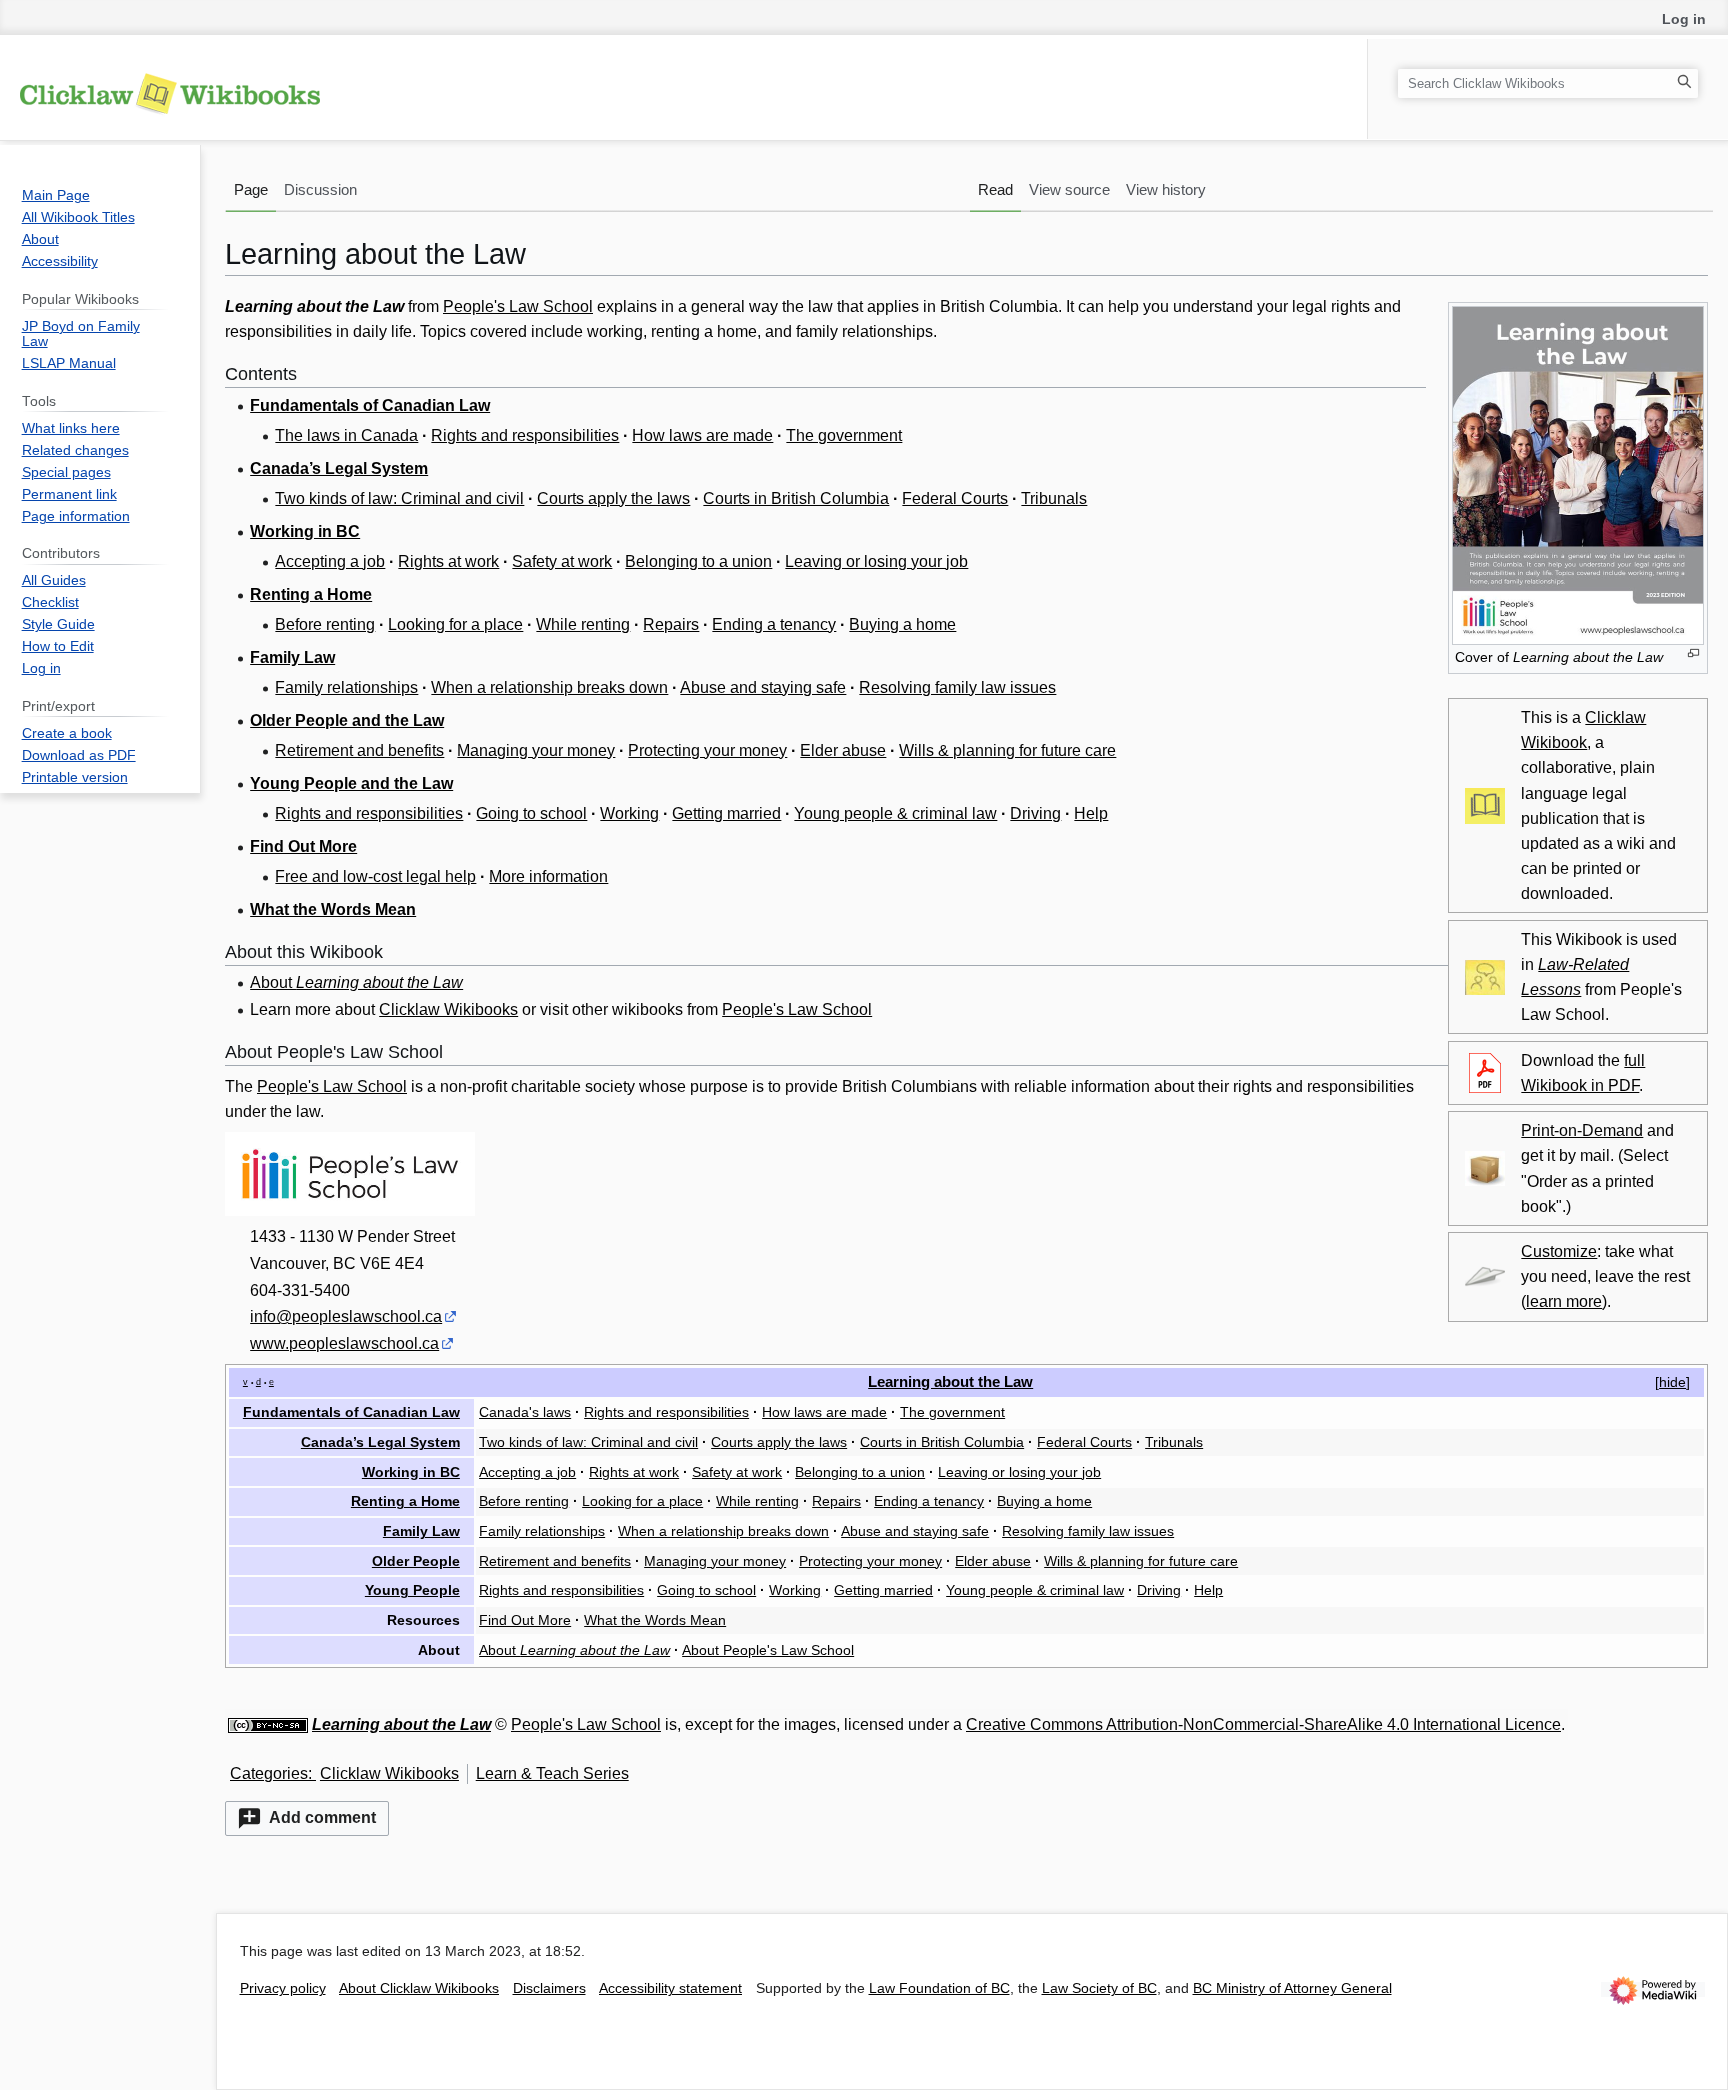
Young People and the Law (351, 783)
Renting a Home (311, 594)
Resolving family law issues (957, 687)
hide (1672, 1382)
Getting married (726, 813)
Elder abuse (843, 750)
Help (1091, 813)
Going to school (531, 813)
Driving (1035, 813)
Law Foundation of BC (939, 1988)
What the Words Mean (333, 909)
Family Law (292, 657)
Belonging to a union (698, 561)
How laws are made (702, 435)
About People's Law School (768, 1650)
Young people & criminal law (895, 813)
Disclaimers (549, 1988)
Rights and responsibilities (525, 435)
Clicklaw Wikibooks (448, 1009)
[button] (307, 1818)
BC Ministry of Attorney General (1292, 1988)
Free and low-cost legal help (375, 876)
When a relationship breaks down (549, 687)
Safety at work (562, 561)
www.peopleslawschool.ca (344, 1343)
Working (629, 813)
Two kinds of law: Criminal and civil (399, 498)
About (356, 982)
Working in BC (305, 531)
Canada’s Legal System (339, 468)
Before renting (325, 624)
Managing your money (536, 750)
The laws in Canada (346, 435)
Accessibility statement (670, 1988)
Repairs (671, 624)
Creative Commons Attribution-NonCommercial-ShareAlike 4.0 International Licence (1263, 1724)
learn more (1564, 1301)
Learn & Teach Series (552, 1773)
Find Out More (303, 846)
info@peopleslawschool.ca (346, 1316)
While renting (583, 624)
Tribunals (1054, 498)
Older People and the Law (347, 720)
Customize (1559, 1251)
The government (844, 435)
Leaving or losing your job (876, 561)
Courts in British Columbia (796, 498)
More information (548, 876)
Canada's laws (525, 1412)
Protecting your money (707, 750)
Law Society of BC (1099, 1988)
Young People (412, 1590)
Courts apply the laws (613, 498)
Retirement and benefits (359, 750)
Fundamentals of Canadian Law (370, 405)
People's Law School (518, 306)
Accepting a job (330, 561)
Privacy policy (283, 1988)
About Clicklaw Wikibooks (419, 1988)
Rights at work (448, 561)
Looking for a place (455, 624)
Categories (269, 1773)
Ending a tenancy (774, 624)
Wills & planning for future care (1007, 750)
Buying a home (902, 624)
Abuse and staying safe (763, 687)
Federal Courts (955, 498)
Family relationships (346, 687)
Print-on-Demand (1582, 1130)
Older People (416, 1561)
